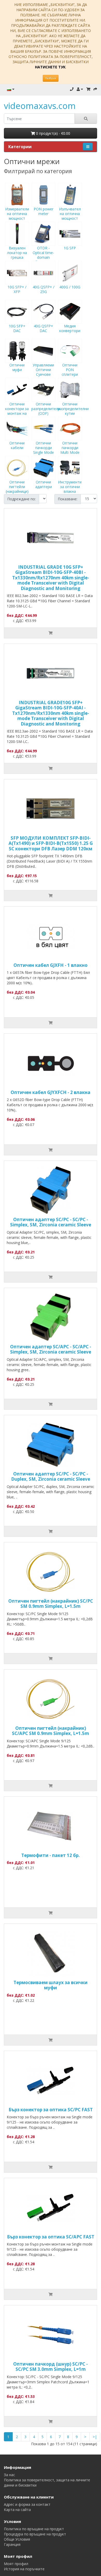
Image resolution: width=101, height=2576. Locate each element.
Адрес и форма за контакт (27, 2504)
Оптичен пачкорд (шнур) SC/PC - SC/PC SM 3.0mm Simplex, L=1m (51, 2367)
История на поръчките (24, 2569)
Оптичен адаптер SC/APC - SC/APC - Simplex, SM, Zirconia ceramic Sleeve (51, 1349)
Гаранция (12, 2544)
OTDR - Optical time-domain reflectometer (43, 255)
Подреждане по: (21, 499)
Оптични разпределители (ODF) (46, 409)
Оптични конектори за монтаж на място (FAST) (17, 411)
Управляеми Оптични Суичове (43, 370)
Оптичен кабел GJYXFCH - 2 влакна (51, 1092)
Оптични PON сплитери (70, 370)
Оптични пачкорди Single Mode (44, 448)
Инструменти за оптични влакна (70, 487)
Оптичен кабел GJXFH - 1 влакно (51, 965)
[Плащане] (95, 89)
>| (95, 2437)
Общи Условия (17, 2539)
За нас (9, 2475)
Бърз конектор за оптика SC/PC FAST (51, 2110)
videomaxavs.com (40, 106)
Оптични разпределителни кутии (73, 409)
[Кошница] (88, 89)
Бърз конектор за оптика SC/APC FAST (51, 2237)
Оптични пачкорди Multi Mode (70, 448)
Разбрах (51, 78)
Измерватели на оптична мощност (17, 214)
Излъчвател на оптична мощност (70, 214)
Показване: (68, 499)
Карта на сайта (17, 2510)
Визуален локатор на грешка (17, 253)
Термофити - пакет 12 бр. (51, 1855)
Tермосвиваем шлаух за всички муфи (51, 1985)
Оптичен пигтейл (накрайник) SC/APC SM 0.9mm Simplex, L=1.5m (51, 1731)
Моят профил (16, 2564)
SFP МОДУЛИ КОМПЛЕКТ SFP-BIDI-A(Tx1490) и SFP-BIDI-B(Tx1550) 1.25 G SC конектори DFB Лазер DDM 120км (51, 843)
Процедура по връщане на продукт (35, 2534)
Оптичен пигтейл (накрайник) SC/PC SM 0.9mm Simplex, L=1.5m (51, 1604)
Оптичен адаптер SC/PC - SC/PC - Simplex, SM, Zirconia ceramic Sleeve (51, 1222)
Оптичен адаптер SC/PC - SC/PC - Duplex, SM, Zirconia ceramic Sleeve (51, 1476)
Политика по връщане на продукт (34, 2529)
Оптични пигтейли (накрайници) (17, 487)
